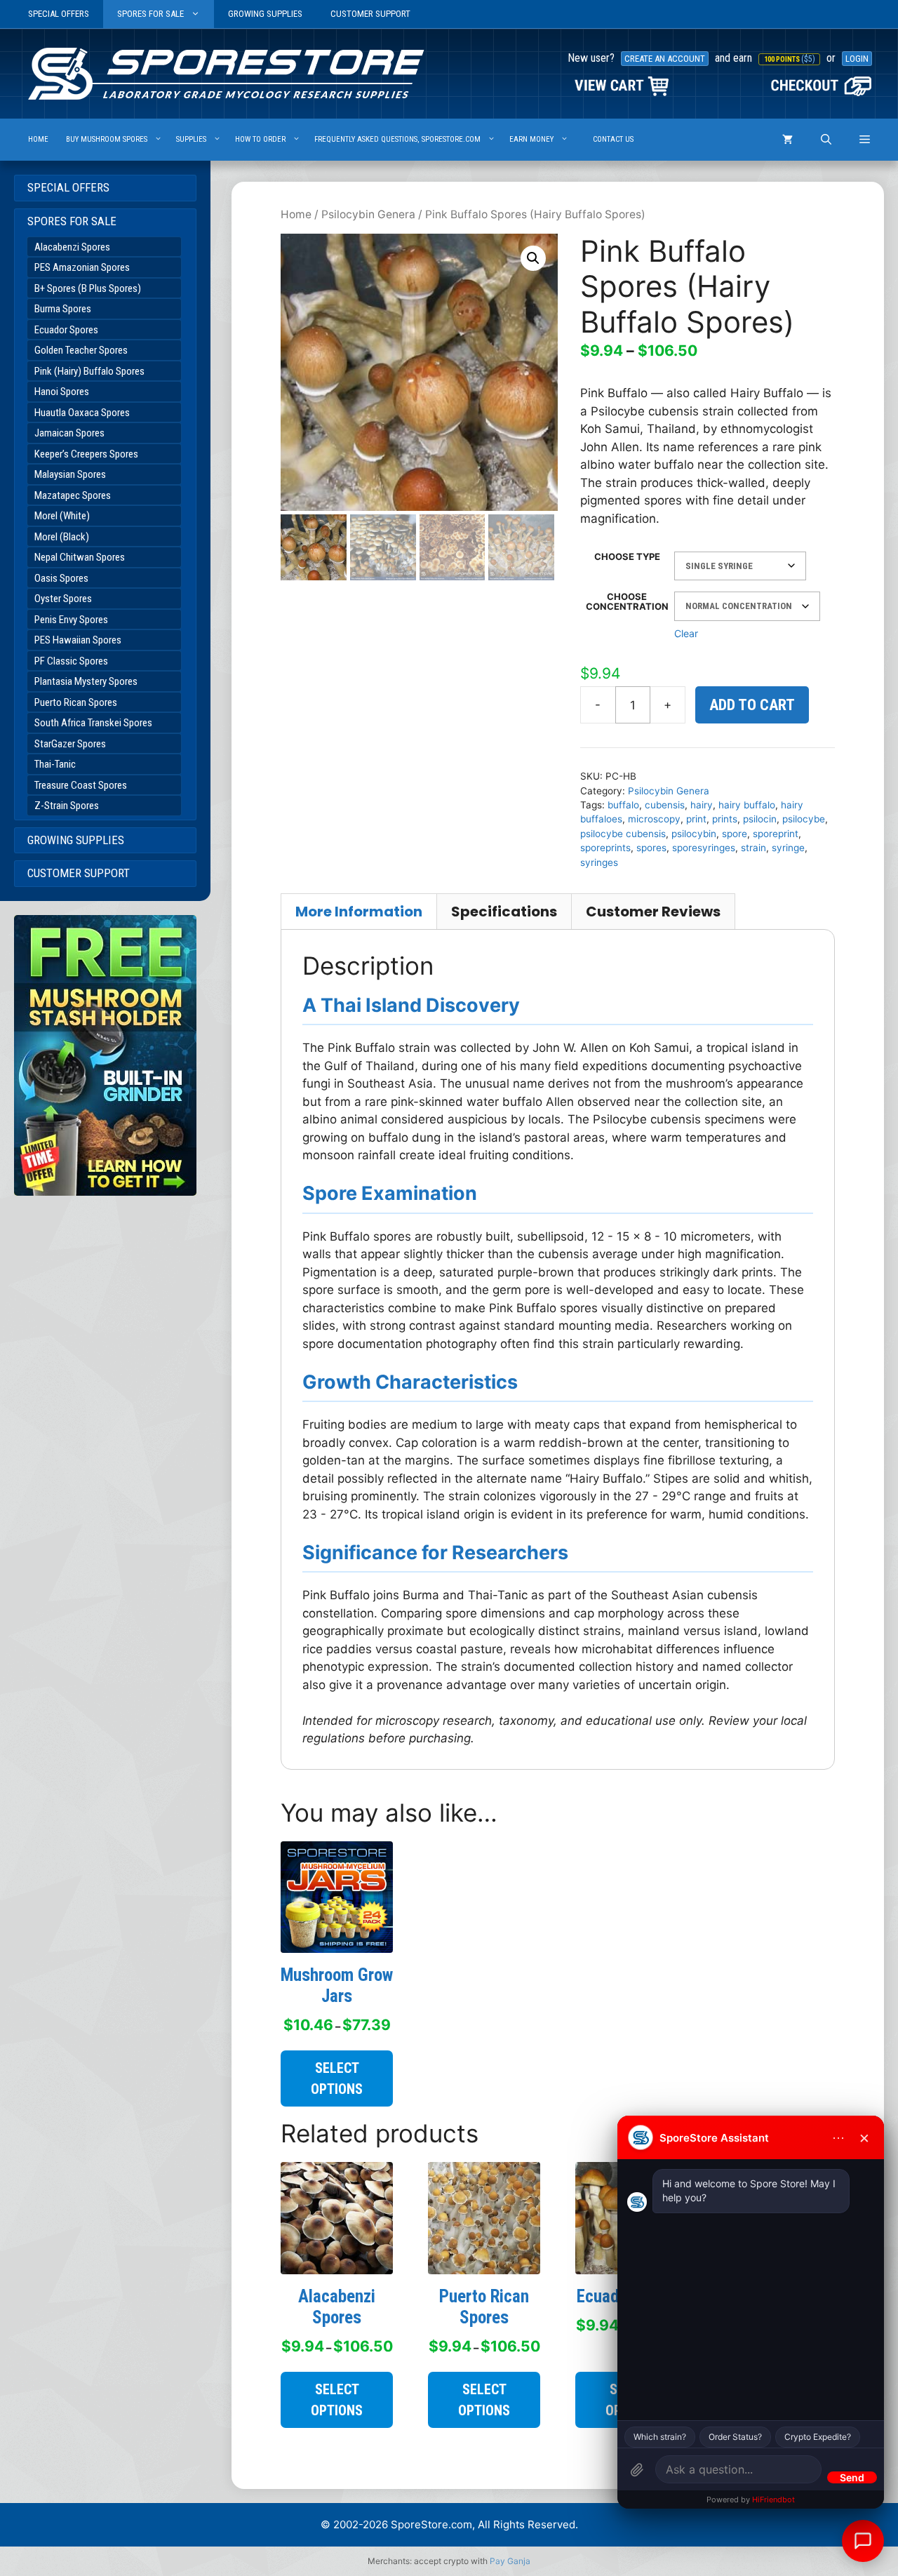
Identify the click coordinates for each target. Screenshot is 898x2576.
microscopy (654, 819)
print (696, 819)
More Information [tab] (359, 912)
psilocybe (804, 819)
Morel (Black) (62, 537)
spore (735, 834)
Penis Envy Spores (71, 620)
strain (753, 848)
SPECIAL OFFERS (59, 14)
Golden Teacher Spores (81, 350)
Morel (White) (62, 516)
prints (725, 819)
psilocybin (694, 834)
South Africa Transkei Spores (93, 723)
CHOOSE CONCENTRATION (627, 601)
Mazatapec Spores (73, 495)
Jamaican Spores (69, 433)
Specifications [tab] (504, 912)
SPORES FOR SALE (150, 14)
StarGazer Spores (70, 744)
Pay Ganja (510, 2561)
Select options (337, 2078)
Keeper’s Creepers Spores (86, 454)
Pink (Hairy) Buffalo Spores (89, 371)
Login (857, 59)
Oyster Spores (63, 599)
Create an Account (665, 59)
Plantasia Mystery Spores (86, 681)
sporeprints (605, 848)
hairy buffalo (747, 805)
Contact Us (613, 139)
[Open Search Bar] (826, 140)
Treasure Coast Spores (81, 785)
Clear (686, 633)
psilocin (760, 819)
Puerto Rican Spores (76, 702)
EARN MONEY (531, 139)
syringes (599, 862)
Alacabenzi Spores (72, 247)
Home (296, 214)
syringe (788, 848)
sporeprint (776, 834)
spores (651, 848)
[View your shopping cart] (788, 140)
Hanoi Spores (62, 392)
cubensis (665, 805)
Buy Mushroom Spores (107, 139)
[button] (865, 140)
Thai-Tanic (55, 764)
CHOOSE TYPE (627, 556)
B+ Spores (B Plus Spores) (88, 288)
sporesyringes (704, 848)
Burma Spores (63, 309)
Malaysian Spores (70, 474)
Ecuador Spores (66, 330)
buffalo (623, 805)
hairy (702, 805)
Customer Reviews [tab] (653, 912)
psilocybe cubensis (623, 834)
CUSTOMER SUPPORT (370, 14)
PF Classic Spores (71, 661)
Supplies (191, 139)
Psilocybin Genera (368, 214)
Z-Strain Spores (67, 806)
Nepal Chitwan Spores (80, 557)
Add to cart (752, 705)
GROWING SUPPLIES (265, 14)
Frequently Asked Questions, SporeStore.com (397, 139)
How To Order (260, 139)
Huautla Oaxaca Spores (82, 413)
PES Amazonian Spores (82, 267)
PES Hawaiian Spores (78, 640)
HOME (38, 139)
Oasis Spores (61, 578)
